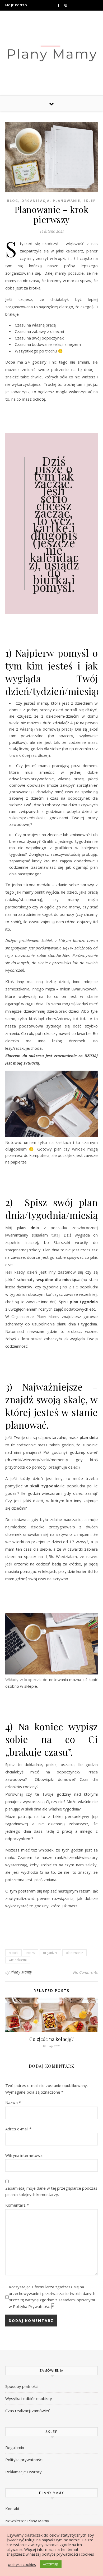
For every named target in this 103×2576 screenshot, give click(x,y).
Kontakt (12, 2509)
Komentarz (17, 2205)
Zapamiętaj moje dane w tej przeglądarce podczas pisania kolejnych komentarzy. (51, 2191)
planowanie (67, 201)
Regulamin (15, 2447)
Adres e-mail (18, 2129)
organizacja (36, 201)
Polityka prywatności (24, 2460)
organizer (50, 1953)
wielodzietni (18, 1960)
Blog (13, 201)
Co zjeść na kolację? (51, 2039)
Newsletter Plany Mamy (27, 2521)
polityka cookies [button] (22, 2564)
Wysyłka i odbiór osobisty (29, 2398)
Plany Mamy (21, 1972)
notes (31, 1953)
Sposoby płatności (22, 2386)
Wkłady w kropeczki (23, 1679)
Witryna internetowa (24, 2155)
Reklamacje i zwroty (24, 2472)
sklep (90, 201)
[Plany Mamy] (51, 52)
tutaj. (56, 1235)
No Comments (85, 1972)
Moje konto (16, 5)
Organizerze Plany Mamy (37, 1316)
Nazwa (13, 2102)
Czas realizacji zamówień (28, 2411)
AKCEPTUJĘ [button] (51, 2564)
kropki (13, 1953)
